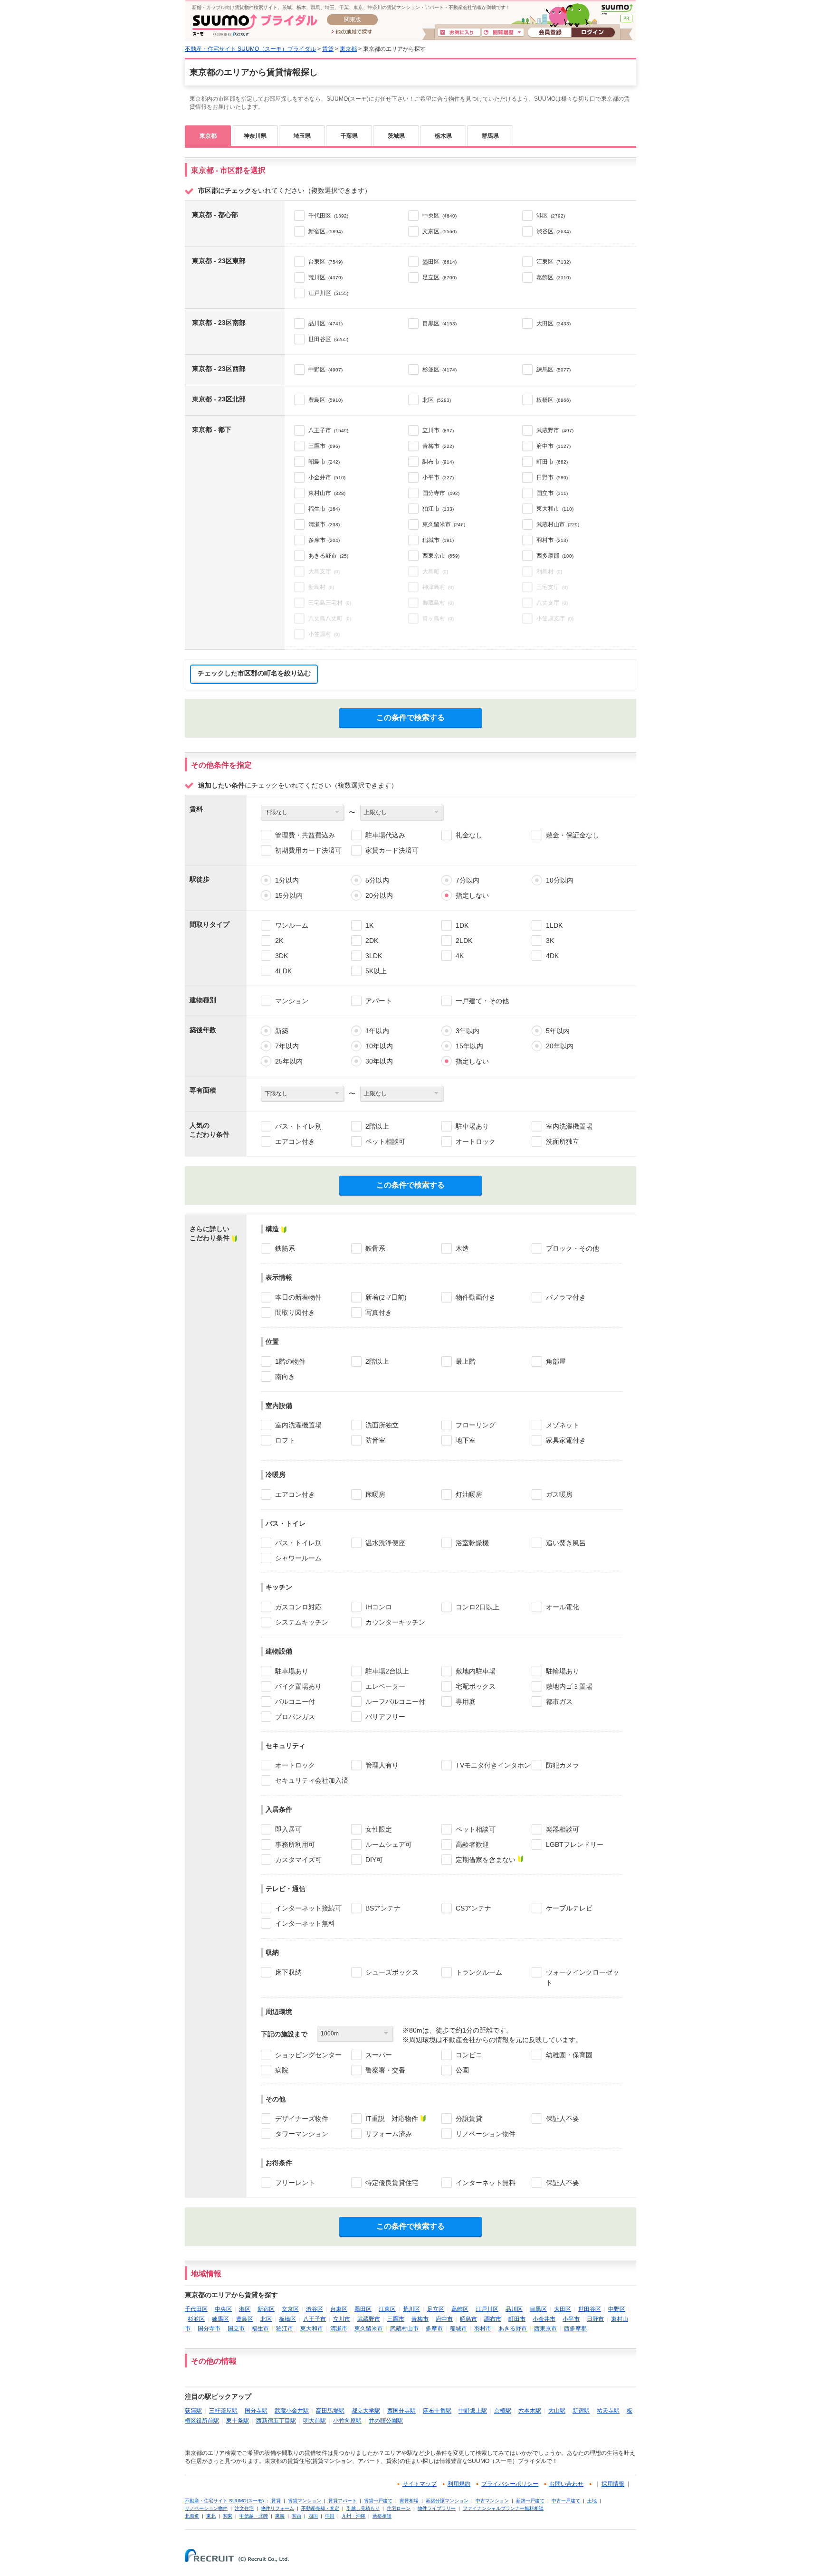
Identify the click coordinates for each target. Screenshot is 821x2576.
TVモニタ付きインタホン (493, 1765)
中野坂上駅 (473, 2411)
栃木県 (443, 136)
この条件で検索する (410, 718)
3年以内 (468, 1031)
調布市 (493, 2319)
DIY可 (374, 1860)
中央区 (223, 2309)
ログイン (593, 33)
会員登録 (549, 33)
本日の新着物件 (298, 1297)
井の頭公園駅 (386, 2421)
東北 (211, 2516)
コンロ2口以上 (477, 1607)
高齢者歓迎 (472, 1844)
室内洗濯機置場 (569, 1126)
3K (550, 941)
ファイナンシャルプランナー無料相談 (503, 2508)
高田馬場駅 (330, 2411)
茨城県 (396, 136)
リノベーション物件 (486, 2134)
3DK (282, 956)
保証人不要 (563, 2119)
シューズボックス (392, 1972)
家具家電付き (566, 1440)
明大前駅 (315, 2421)
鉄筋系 (285, 1248)
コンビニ (469, 2055)
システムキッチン (302, 1622)
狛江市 (285, 2329)
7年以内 (287, 1046)
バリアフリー (385, 1717)
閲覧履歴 (503, 33)
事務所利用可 (295, 1844)
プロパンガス (295, 1717)
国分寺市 (209, 2329)
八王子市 (315, 2319)
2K (279, 941)
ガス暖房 (559, 1494)
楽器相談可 (563, 1829)
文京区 (290, 2309)
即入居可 (288, 1829)
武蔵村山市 (404, 2329)
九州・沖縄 (353, 2516)
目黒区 (538, 2309)
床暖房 (375, 1494)
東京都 (348, 49)
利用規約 (459, 2484)
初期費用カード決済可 (308, 850)
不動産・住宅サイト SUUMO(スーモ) (224, 2501)
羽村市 (483, 2329)
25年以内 (289, 1061)
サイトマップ (420, 2484)
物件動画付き (476, 1297)
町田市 (517, 2319)
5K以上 (376, 971)
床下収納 (288, 1972)
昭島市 (468, 2319)
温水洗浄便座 (385, 1543)
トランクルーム (479, 1972)
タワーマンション (302, 2134)
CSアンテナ (473, 1908)
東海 (280, 2516)
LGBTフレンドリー (575, 1844)
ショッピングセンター (308, 2055)
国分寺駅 (256, 2411)
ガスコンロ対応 (298, 1607)
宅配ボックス (476, 1686)
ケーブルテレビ (569, 1908)
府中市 (444, 2319)
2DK (372, 941)
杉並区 (196, 2319)
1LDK (554, 925)
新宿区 (266, 2309)
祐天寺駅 (608, 2411)
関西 (296, 2516)
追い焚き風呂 (566, 1543)
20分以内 (379, 895)
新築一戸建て (530, 2501)
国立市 (236, 2329)
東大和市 (312, 2329)
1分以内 (287, 880)
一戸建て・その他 (482, 1001)
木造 (462, 1248)
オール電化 (563, 1607)
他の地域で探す (352, 32)
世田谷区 (590, 2309)
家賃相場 (409, 2501)
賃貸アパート (343, 2501)
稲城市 (458, 2329)
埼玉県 (302, 136)
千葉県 (349, 136)
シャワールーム (298, 1558)
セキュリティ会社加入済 (312, 1780)
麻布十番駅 (437, 2411)
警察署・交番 (385, 2070)
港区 (245, 2309)
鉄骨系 (375, 1248)
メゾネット (563, 1425)
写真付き (379, 1312)
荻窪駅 (193, 2411)
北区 (266, 2319)
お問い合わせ (566, 2484)
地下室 (466, 1440)
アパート (379, 1001)
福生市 (260, 2329)
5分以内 (377, 880)
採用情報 (613, 2484)
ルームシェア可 (389, 1844)
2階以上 (377, 1126)
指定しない (472, 895)
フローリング (476, 1425)
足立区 (436, 2309)
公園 (462, 2070)
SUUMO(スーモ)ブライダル (255, 25)
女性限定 (379, 1829)
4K (460, 956)
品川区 (514, 2309)
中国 (330, 2516)
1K (369, 925)
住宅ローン (399, 2508)
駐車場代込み (385, 835)
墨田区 (363, 2309)
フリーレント (295, 2183)
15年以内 (469, 1046)
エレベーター (385, 1686)
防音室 (375, 1440)
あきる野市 (513, 2329)
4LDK (283, 971)
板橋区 (287, 2319)
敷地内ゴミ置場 (569, 1686)
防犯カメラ (563, 1765)
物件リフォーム (277, 2508)
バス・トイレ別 (298, 1126)
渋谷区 (315, 2309)
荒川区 (411, 2309)
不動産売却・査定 (320, 2508)
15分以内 (289, 895)
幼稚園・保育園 (569, 2055)
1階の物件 (290, 1361)
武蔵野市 (369, 2319)
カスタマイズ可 (298, 1860)
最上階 (466, 1361)
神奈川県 (255, 136)
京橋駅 (503, 2411)
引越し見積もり (363, 2508)
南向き (285, 1377)
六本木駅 (530, 2411)
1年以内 (377, 1031)
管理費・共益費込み (305, 835)
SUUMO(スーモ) (617, 10)
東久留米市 (369, 2329)
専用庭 (466, 1701)
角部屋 (556, 1361)
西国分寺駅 (401, 2411)
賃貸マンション (305, 2501)
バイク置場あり (298, 1686)
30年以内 (379, 1061)
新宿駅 (581, 2411)
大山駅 (557, 2411)
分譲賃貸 (469, 2119)
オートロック (476, 1141)
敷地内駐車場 (476, 1671)
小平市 (571, 2319)
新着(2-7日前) (386, 1297)
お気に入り (459, 33)
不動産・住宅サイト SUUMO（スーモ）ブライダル (250, 49)
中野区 (617, 2309)
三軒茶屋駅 (223, 2411)
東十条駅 (238, 2421)
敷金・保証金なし (573, 835)
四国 (313, 2516)
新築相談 (382, 2516)
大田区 (563, 2309)
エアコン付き (295, 1141)
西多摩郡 (575, 2329)
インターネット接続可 (308, 1908)
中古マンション (492, 2501)
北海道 (192, 2516)
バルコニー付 (295, 1701)
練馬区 (220, 2319)
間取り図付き (295, 1312)
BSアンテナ (383, 1908)
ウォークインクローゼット (582, 1977)
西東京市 (545, 2329)
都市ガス (559, 1701)
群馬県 (490, 136)
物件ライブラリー (437, 2508)
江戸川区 (487, 2309)
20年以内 (560, 1046)
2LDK (464, 941)
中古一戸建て (566, 2501)
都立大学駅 (366, 2411)
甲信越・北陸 (254, 2516)
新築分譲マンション (447, 2501)
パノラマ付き (566, 1297)
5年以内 (558, 1031)
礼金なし (469, 835)
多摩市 (434, 2329)
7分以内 (468, 880)
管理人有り (382, 1765)
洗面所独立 (563, 1141)
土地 (592, 2501)
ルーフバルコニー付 (395, 1701)
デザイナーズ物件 (302, 2119)
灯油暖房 (469, 1494)
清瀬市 (339, 2329)
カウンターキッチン (395, 1622)
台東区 (339, 2309)
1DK (462, 925)
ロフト (285, 1440)
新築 (282, 1031)
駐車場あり (472, 1126)
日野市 (595, 2319)
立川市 (342, 2319)
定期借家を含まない (486, 1860)
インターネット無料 (305, 1923)
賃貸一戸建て (378, 2501)
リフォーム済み (389, 2134)
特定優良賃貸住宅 (392, 2183)
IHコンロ (379, 1607)
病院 (282, 2070)
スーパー (379, 2055)
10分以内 (560, 880)
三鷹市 (396, 2319)
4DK (552, 956)
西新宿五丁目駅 (276, 2421)
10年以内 (379, 1046)
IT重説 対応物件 (392, 2119)
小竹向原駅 (347, 2421)
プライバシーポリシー (510, 2484)
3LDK (374, 956)
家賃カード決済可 (392, 850)
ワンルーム (292, 925)
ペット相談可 (385, 1141)
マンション (292, 1001)
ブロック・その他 (573, 1248)
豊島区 (245, 2319)
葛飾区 (460, 2309)
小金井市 (544, 2319)
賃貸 (328, 49)
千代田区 (196, 2309)
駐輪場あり (563, 1671)
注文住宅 (244, 2508)
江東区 (387, 2309)
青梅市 (420, 2319)
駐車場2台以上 (387, 1671)
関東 (228, 2516)
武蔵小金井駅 (292, 2411)
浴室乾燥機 (472, 1543)
